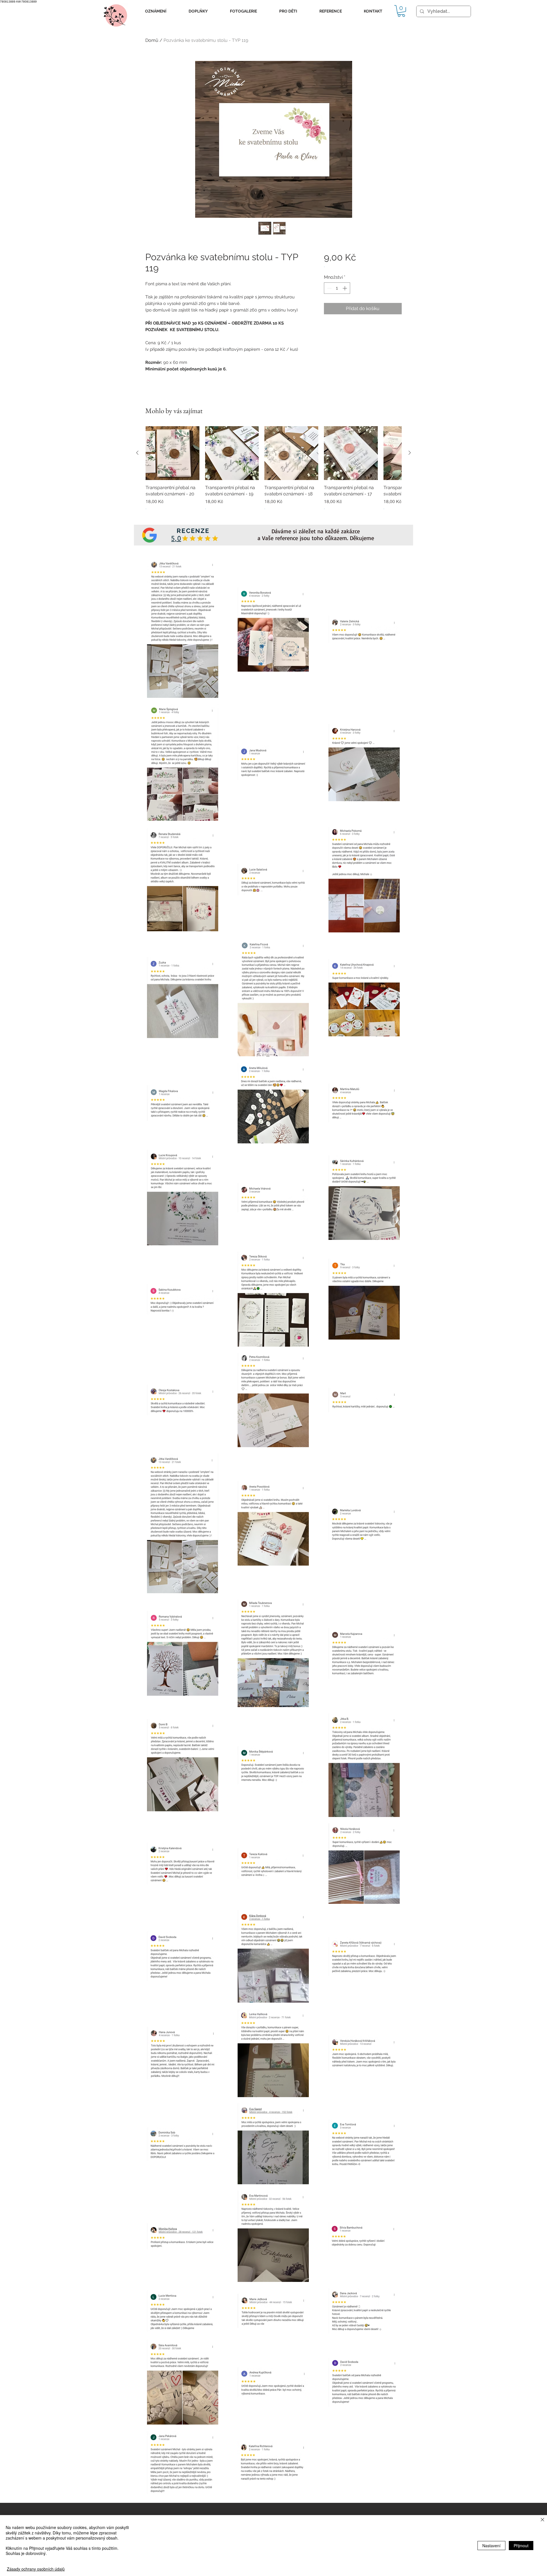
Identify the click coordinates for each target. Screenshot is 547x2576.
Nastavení (491, 2546)
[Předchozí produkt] (137, 453)
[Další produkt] (410, 453)
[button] (156, 11)
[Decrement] (329, 288)
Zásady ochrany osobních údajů (36, 2569)
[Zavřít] (542, 2520)
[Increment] (345, 288)
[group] (273, 472)
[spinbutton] (337, 288)
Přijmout (521, 2546)
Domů (152, 40)
